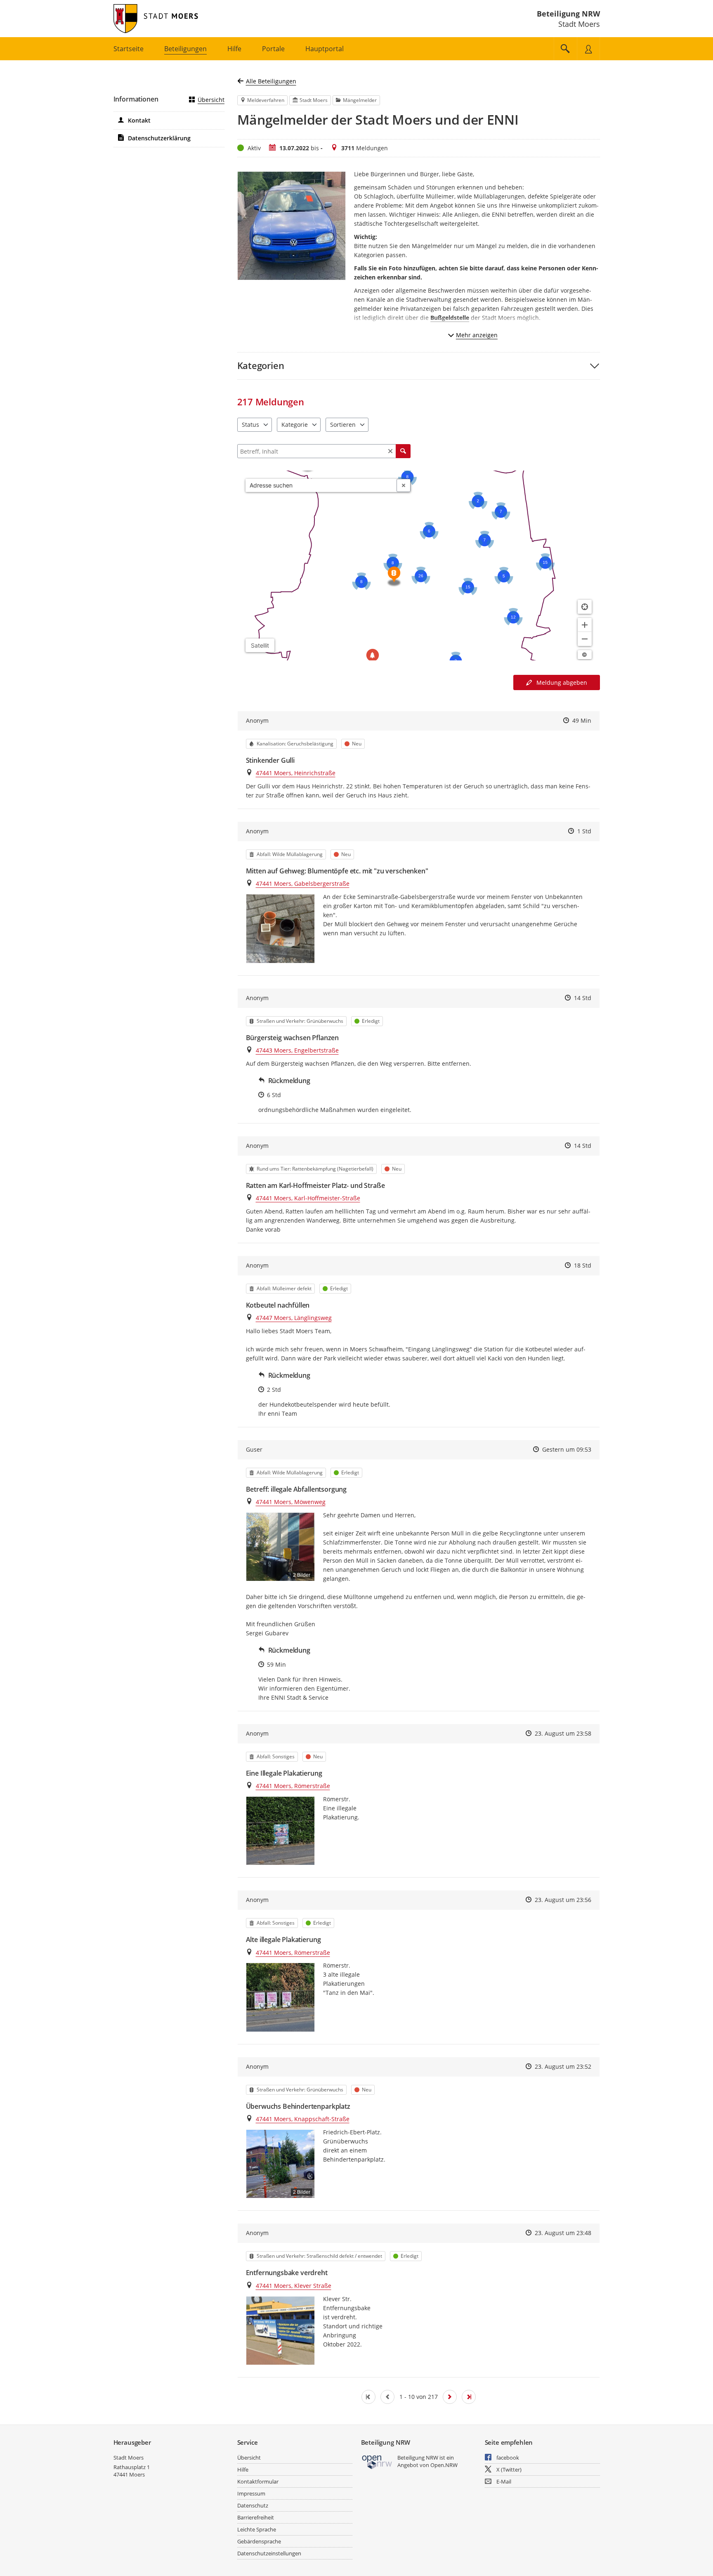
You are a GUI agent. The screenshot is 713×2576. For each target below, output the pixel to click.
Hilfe (243, 2470)
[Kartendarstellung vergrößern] (585, 625)
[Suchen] (403, 451)
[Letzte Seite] (469, 2397)
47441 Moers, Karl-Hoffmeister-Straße (308, 1198)
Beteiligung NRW (568, 14)
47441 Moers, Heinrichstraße (296, 773)
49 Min (582, 720)
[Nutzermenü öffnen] (588, 49)
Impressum (251, 2493)
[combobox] (321, 485)
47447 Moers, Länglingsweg (294, 1318)
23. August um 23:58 (563, 1733)
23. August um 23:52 (563, 2066)
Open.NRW (444, 2465)
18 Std (583, 1265)
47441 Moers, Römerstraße (293, 1786)
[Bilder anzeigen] (280, 928)
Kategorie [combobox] (295, 425)
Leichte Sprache (257, 2529)
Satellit (260, 645)
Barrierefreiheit (256, 2517)
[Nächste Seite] (450, 2397)
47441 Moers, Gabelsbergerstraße (303, 884)
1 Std (584, 831)
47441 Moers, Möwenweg (291, 1502)
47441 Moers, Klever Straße (294, 2286)
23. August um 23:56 (563, 1900)
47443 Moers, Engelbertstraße (297, 1050)
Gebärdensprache (259, 2541)
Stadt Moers (129, 2458)
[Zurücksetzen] (390, 451)
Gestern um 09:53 (567, 1449)
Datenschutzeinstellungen (269, 2553)
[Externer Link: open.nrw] (377, 2461)
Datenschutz (253, 2505)
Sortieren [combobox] (343, 425)
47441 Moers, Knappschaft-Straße (303, 2119)
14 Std (583, 998)
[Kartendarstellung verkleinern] (585, 639)
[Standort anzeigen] (585, 607)
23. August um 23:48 (563, 2233)
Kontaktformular (258, 2481)
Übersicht (211, 100)
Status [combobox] (250, 425)
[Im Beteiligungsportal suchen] (565, 49)
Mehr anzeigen (477, 335)
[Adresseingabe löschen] (404, 485)
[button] (419, 365)
